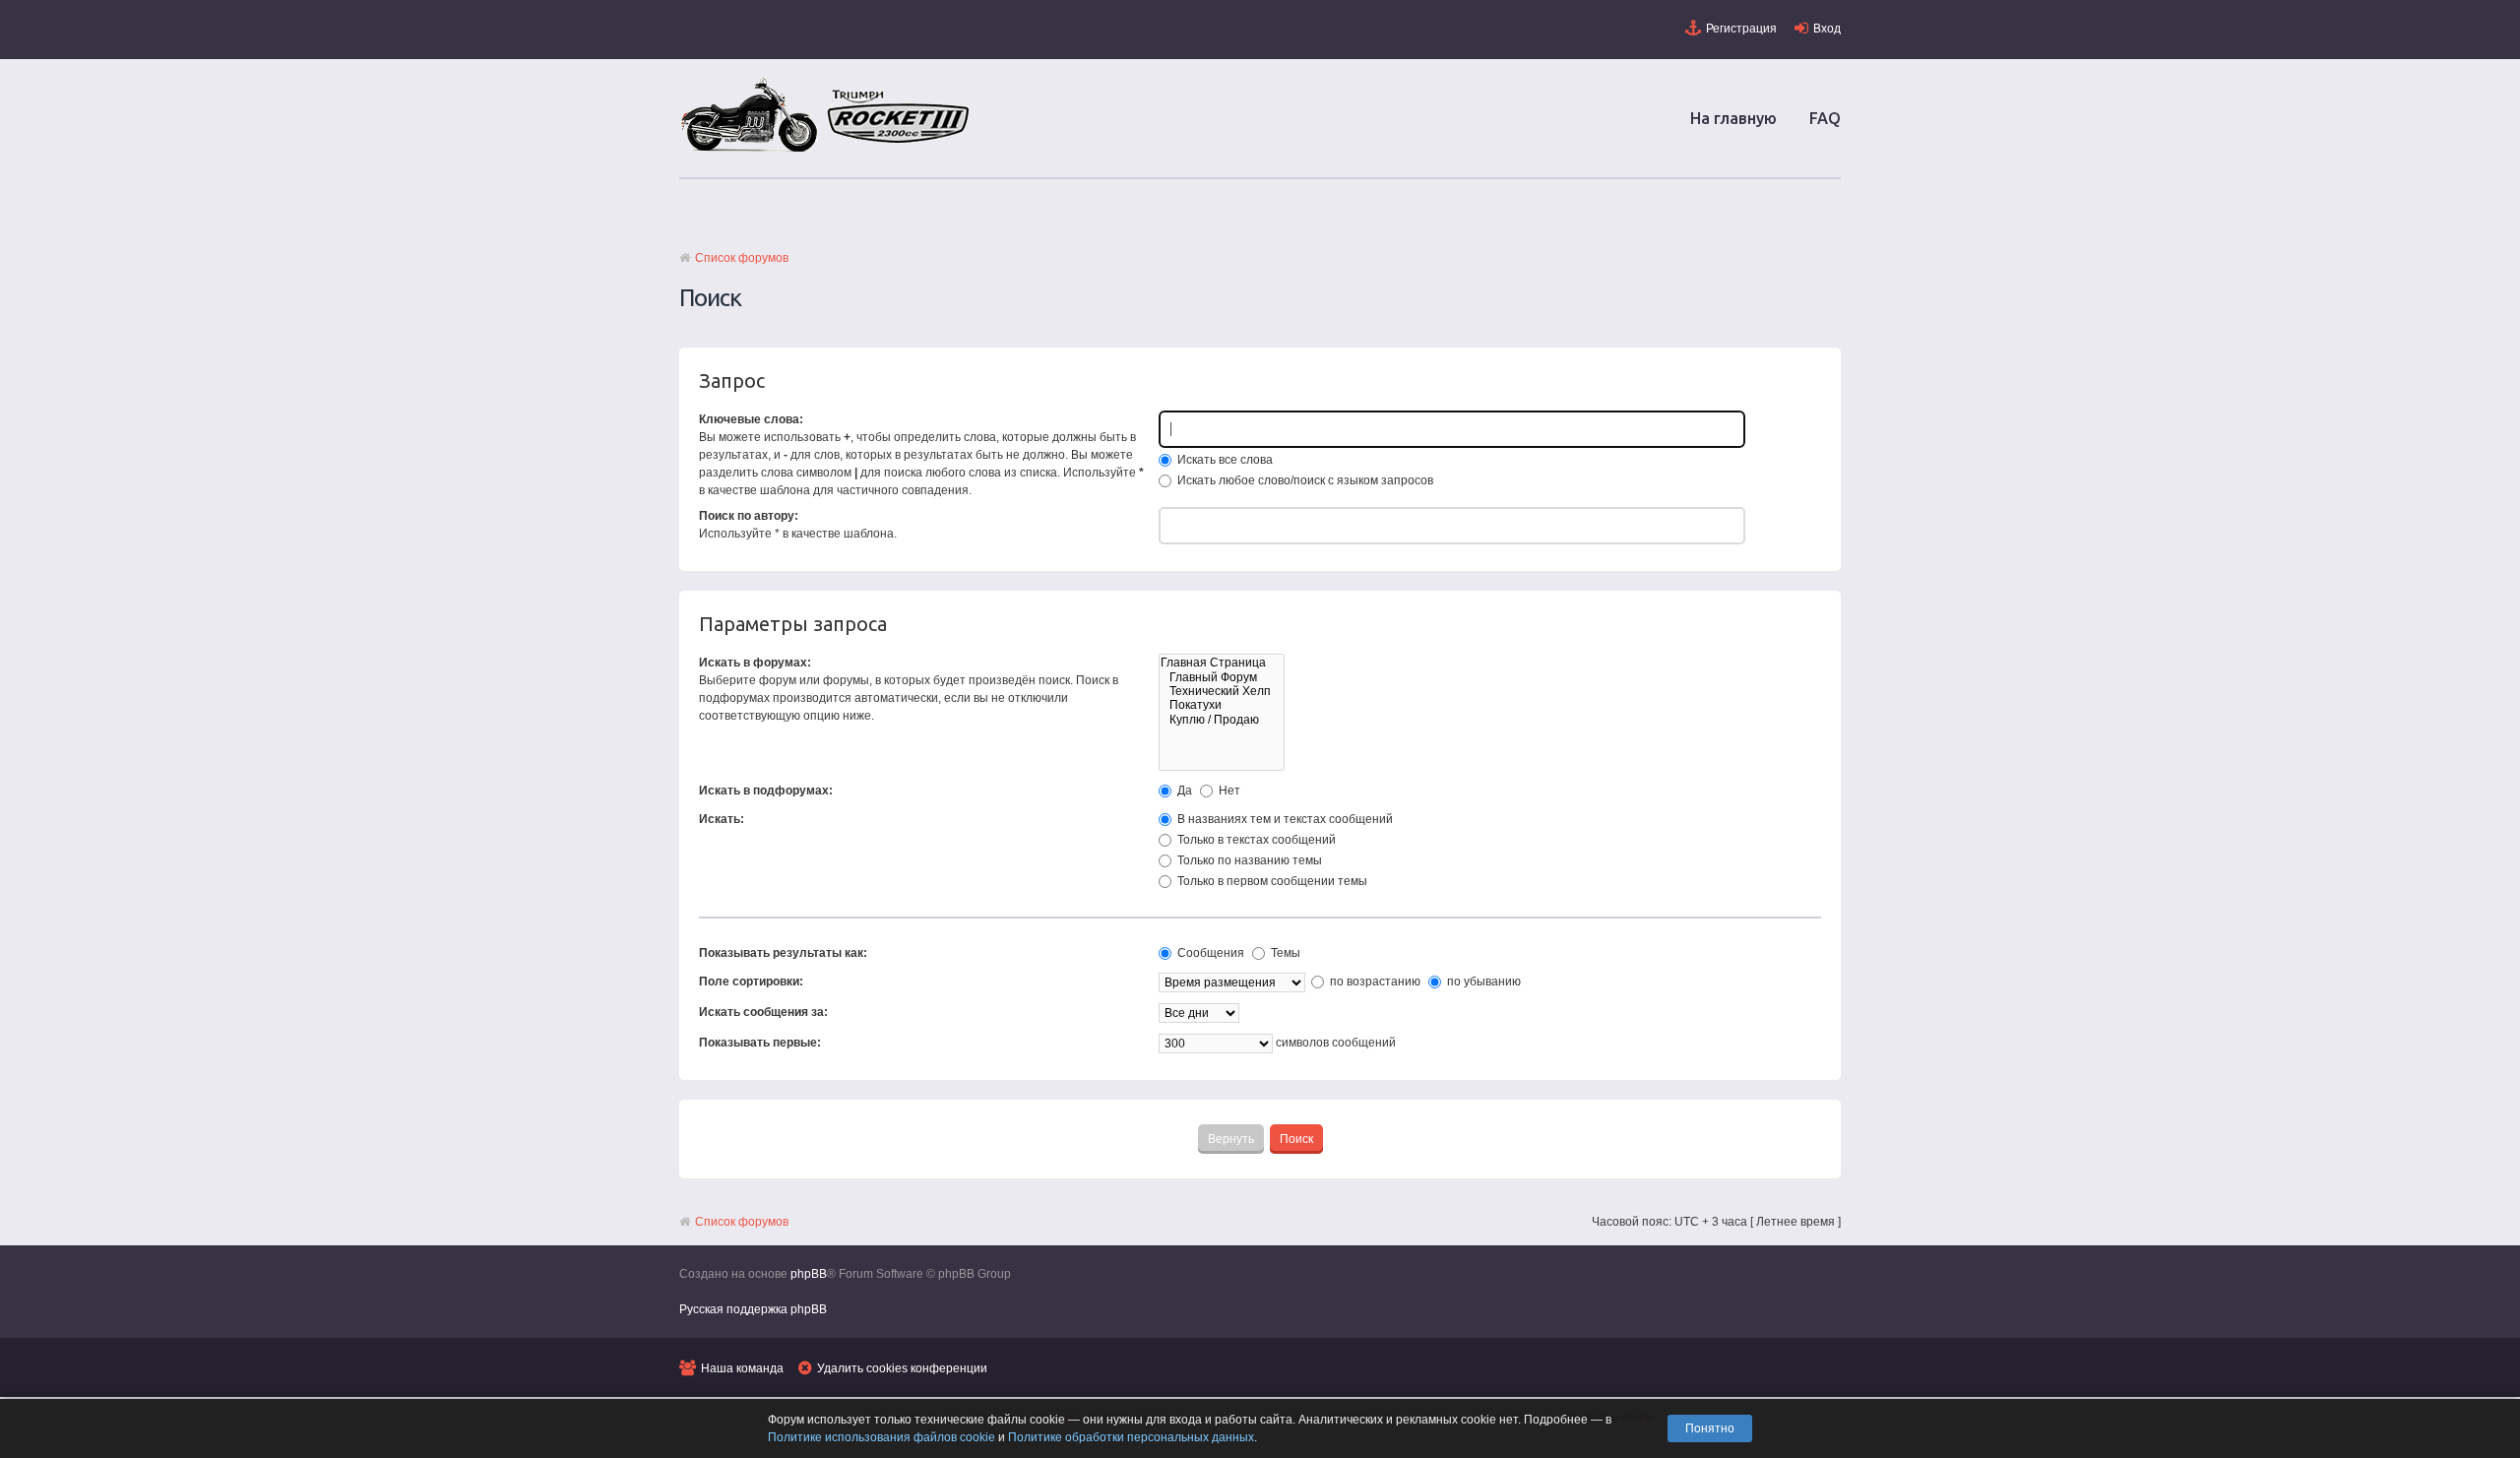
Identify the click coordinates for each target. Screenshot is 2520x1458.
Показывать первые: (760, 1043)
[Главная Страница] (1222, 663)
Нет (1228, 791)
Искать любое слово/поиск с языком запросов (1304, 480)
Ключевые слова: (751, 419)
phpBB (809, 1274)
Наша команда (742, 1368)
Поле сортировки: (751, 982)
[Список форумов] (827, 151)
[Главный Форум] (1222, 677)
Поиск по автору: (749, 516)
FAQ (1825, 118)
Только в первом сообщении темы (1271, 881)
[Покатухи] (1222, 705)
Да (1183, 791)
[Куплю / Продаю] (1222, 720)
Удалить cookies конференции (902, 1368)
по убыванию (1482, 982)
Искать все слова (1224, 460)
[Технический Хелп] (1222, 691)
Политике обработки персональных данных (1131, 1437)
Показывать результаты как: (783, 953)
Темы (1284, 953)
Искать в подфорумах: (766, 791)
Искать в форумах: (755, 663)
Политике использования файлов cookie (882, 1437)
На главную (1733, 118)
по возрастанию (1374, 982)
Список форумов (742, 258)
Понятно (1710, 1428)
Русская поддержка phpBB (753, 1309)
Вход (1827, 29)
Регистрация (1741, 29)
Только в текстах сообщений (1255, 840)
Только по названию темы (1248, 860)
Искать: (722, 819)
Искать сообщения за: (763, 1012)
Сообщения (1209, 953)
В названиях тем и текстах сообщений (1284, 819)
